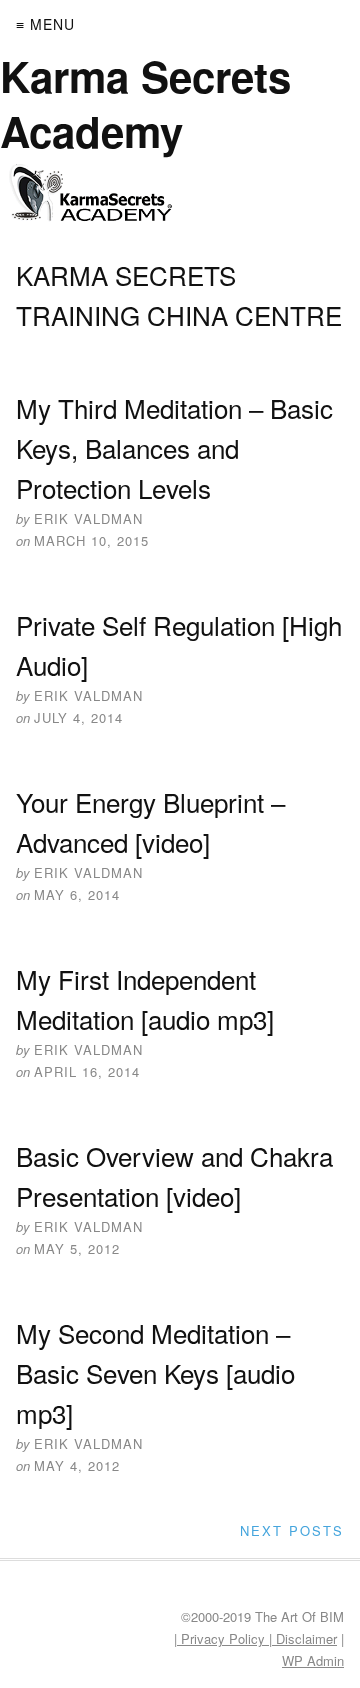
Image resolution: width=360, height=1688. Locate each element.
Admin (313, 1660)
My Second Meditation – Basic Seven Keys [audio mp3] (155, 1372)
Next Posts (292, 1530)
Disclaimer (304, 1638)
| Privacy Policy (221, 1638)
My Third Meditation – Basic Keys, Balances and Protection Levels (174, 447)
